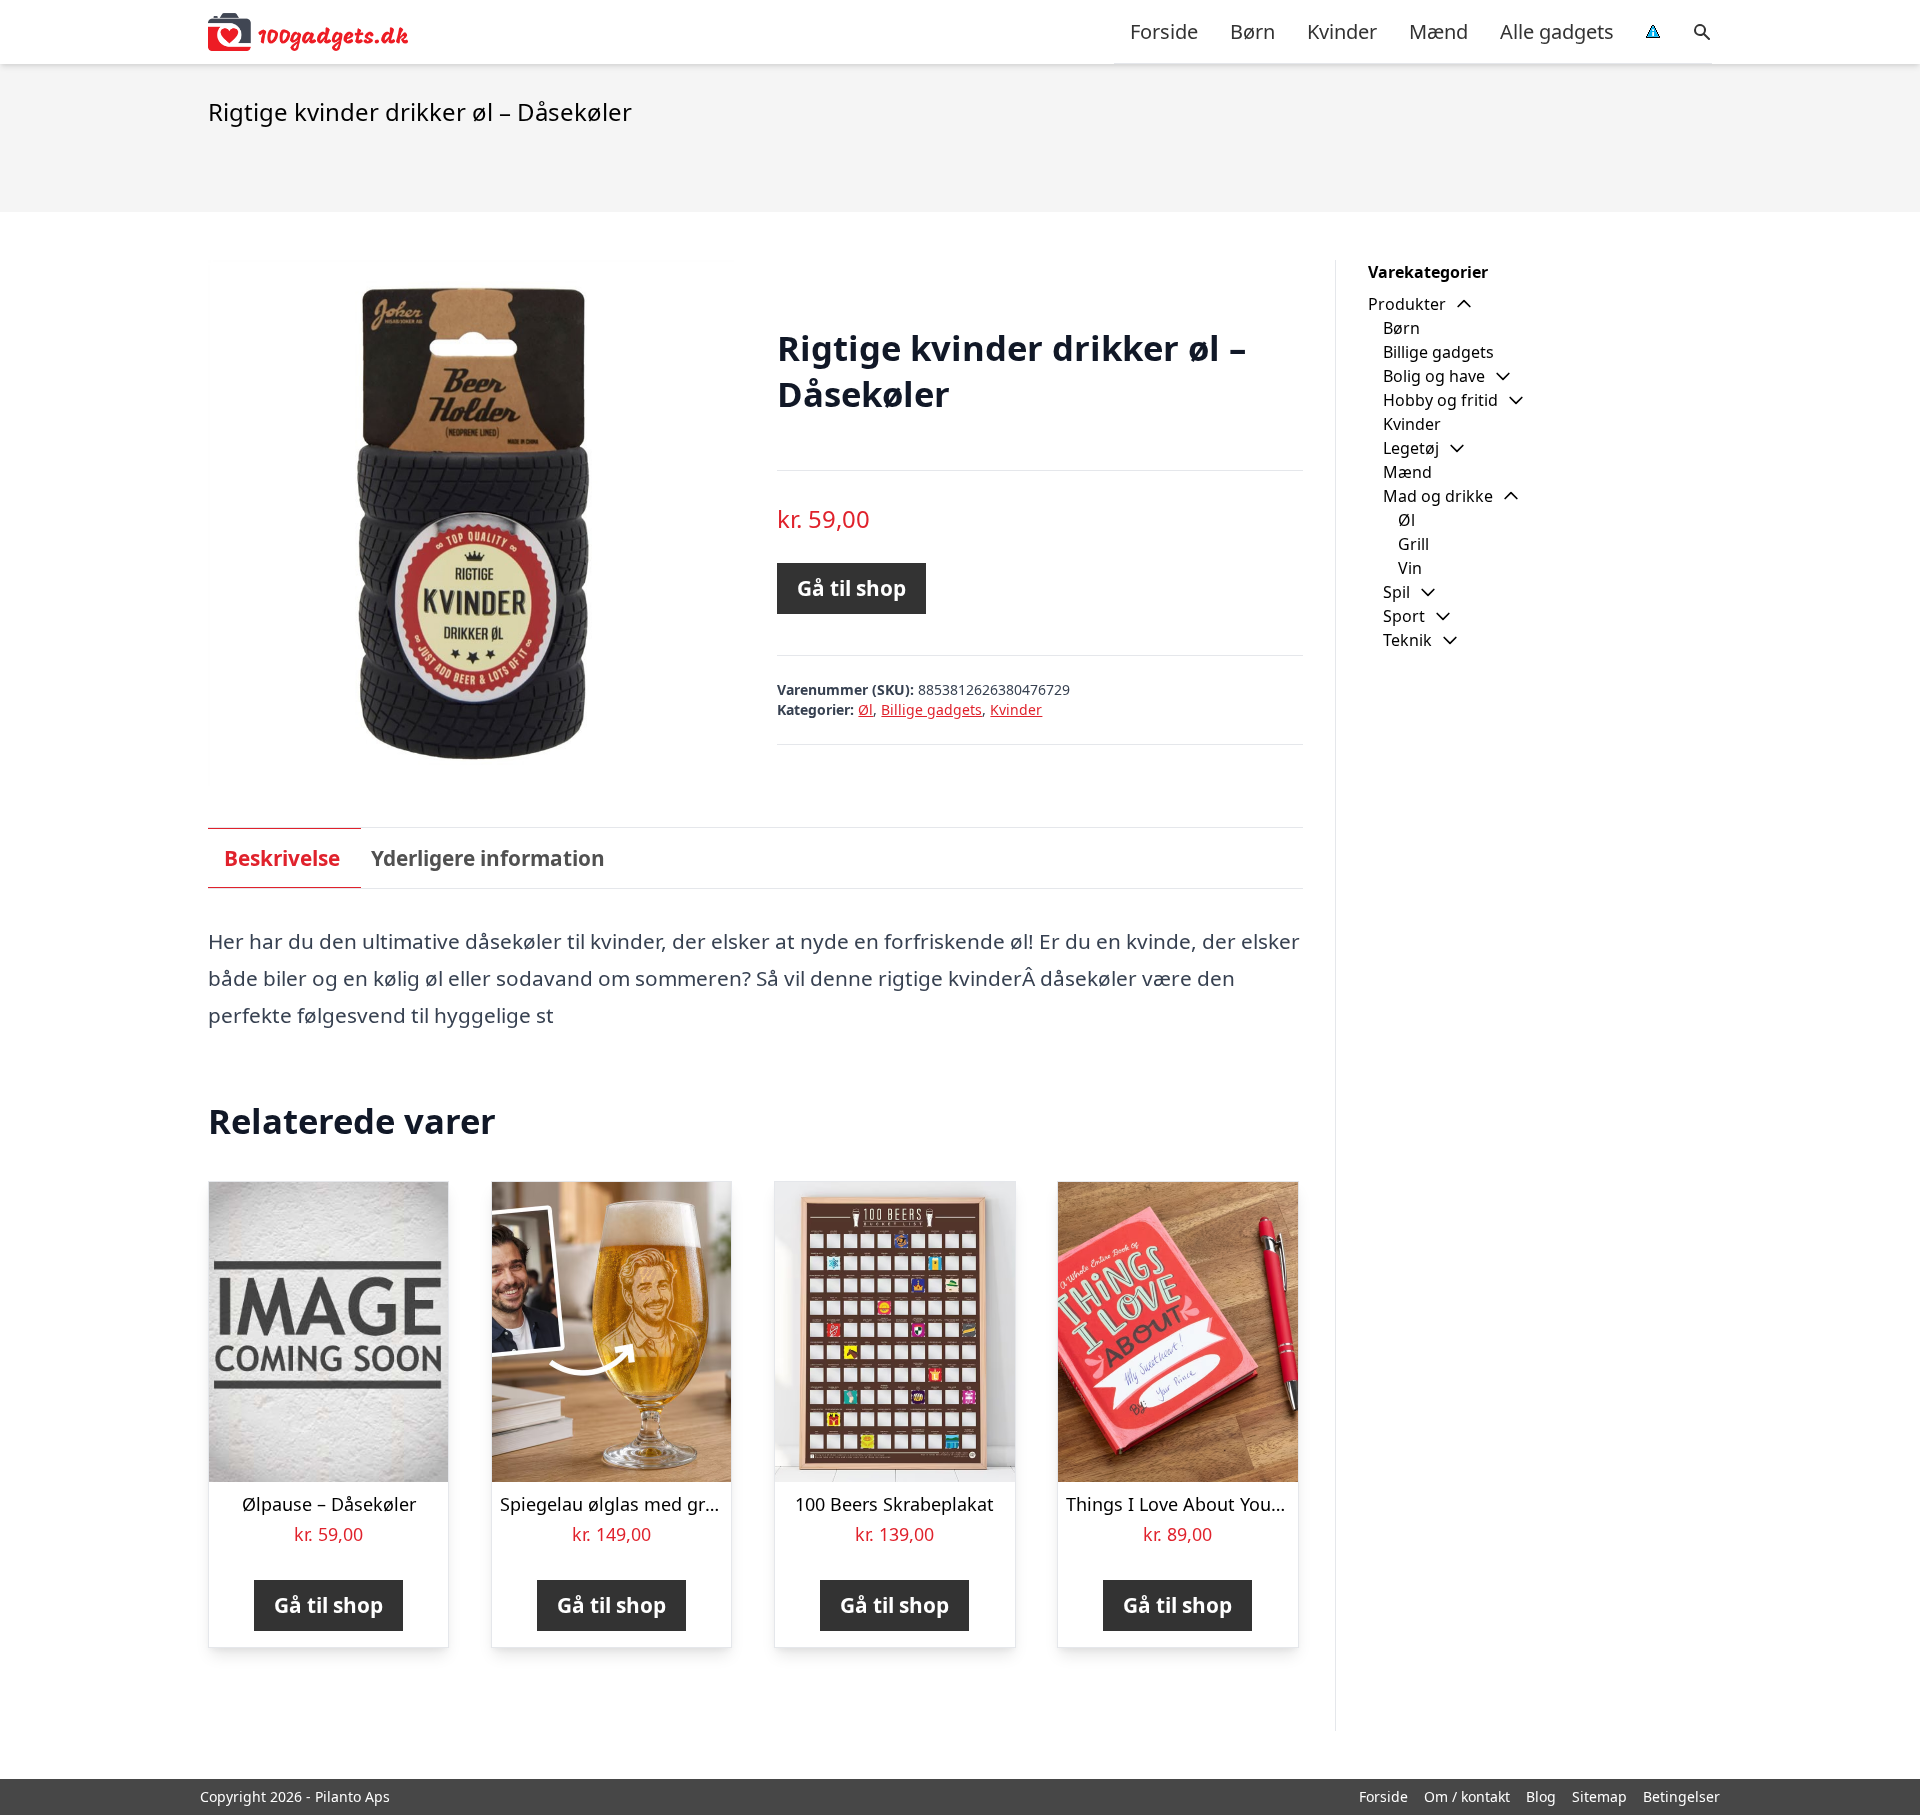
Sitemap (1599, 1796)
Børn (1252, 31)
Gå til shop (851, 588)
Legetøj (1411, 448)
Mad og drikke (1438, 496)
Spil (1396, 592)
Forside (1164, 31)
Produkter (1407, 304)
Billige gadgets (931, 709)
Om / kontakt (1467, 1796)
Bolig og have (1434, 376)
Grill (1413, 544)
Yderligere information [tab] (488, 858)
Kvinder (1342, 31)
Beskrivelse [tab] (282, 858)
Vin (1410, 568)
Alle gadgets (1557, 31)
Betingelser (1681, 1796)
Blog (1541, 1796)
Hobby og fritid (1440, 400)
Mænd (1438, 31)
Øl (865, 709)
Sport (1404, 616)
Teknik (1407, 640)
